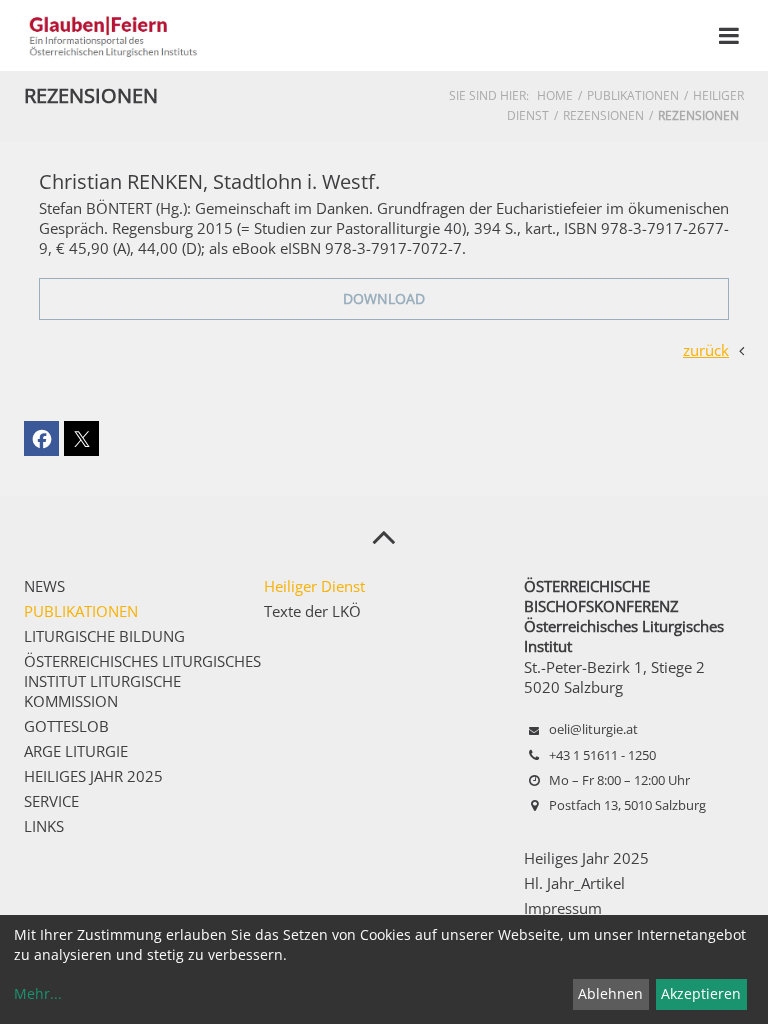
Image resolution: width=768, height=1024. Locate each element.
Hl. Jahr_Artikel (574, 883)
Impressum (563, 908)
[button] (41, 438)
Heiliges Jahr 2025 (586, 858)
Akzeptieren (701, 993)
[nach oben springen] (384, 536)
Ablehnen (610, 993)
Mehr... (38, 993)
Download (384, 298)
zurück (706, 350)
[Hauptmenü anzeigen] (729, 36)
